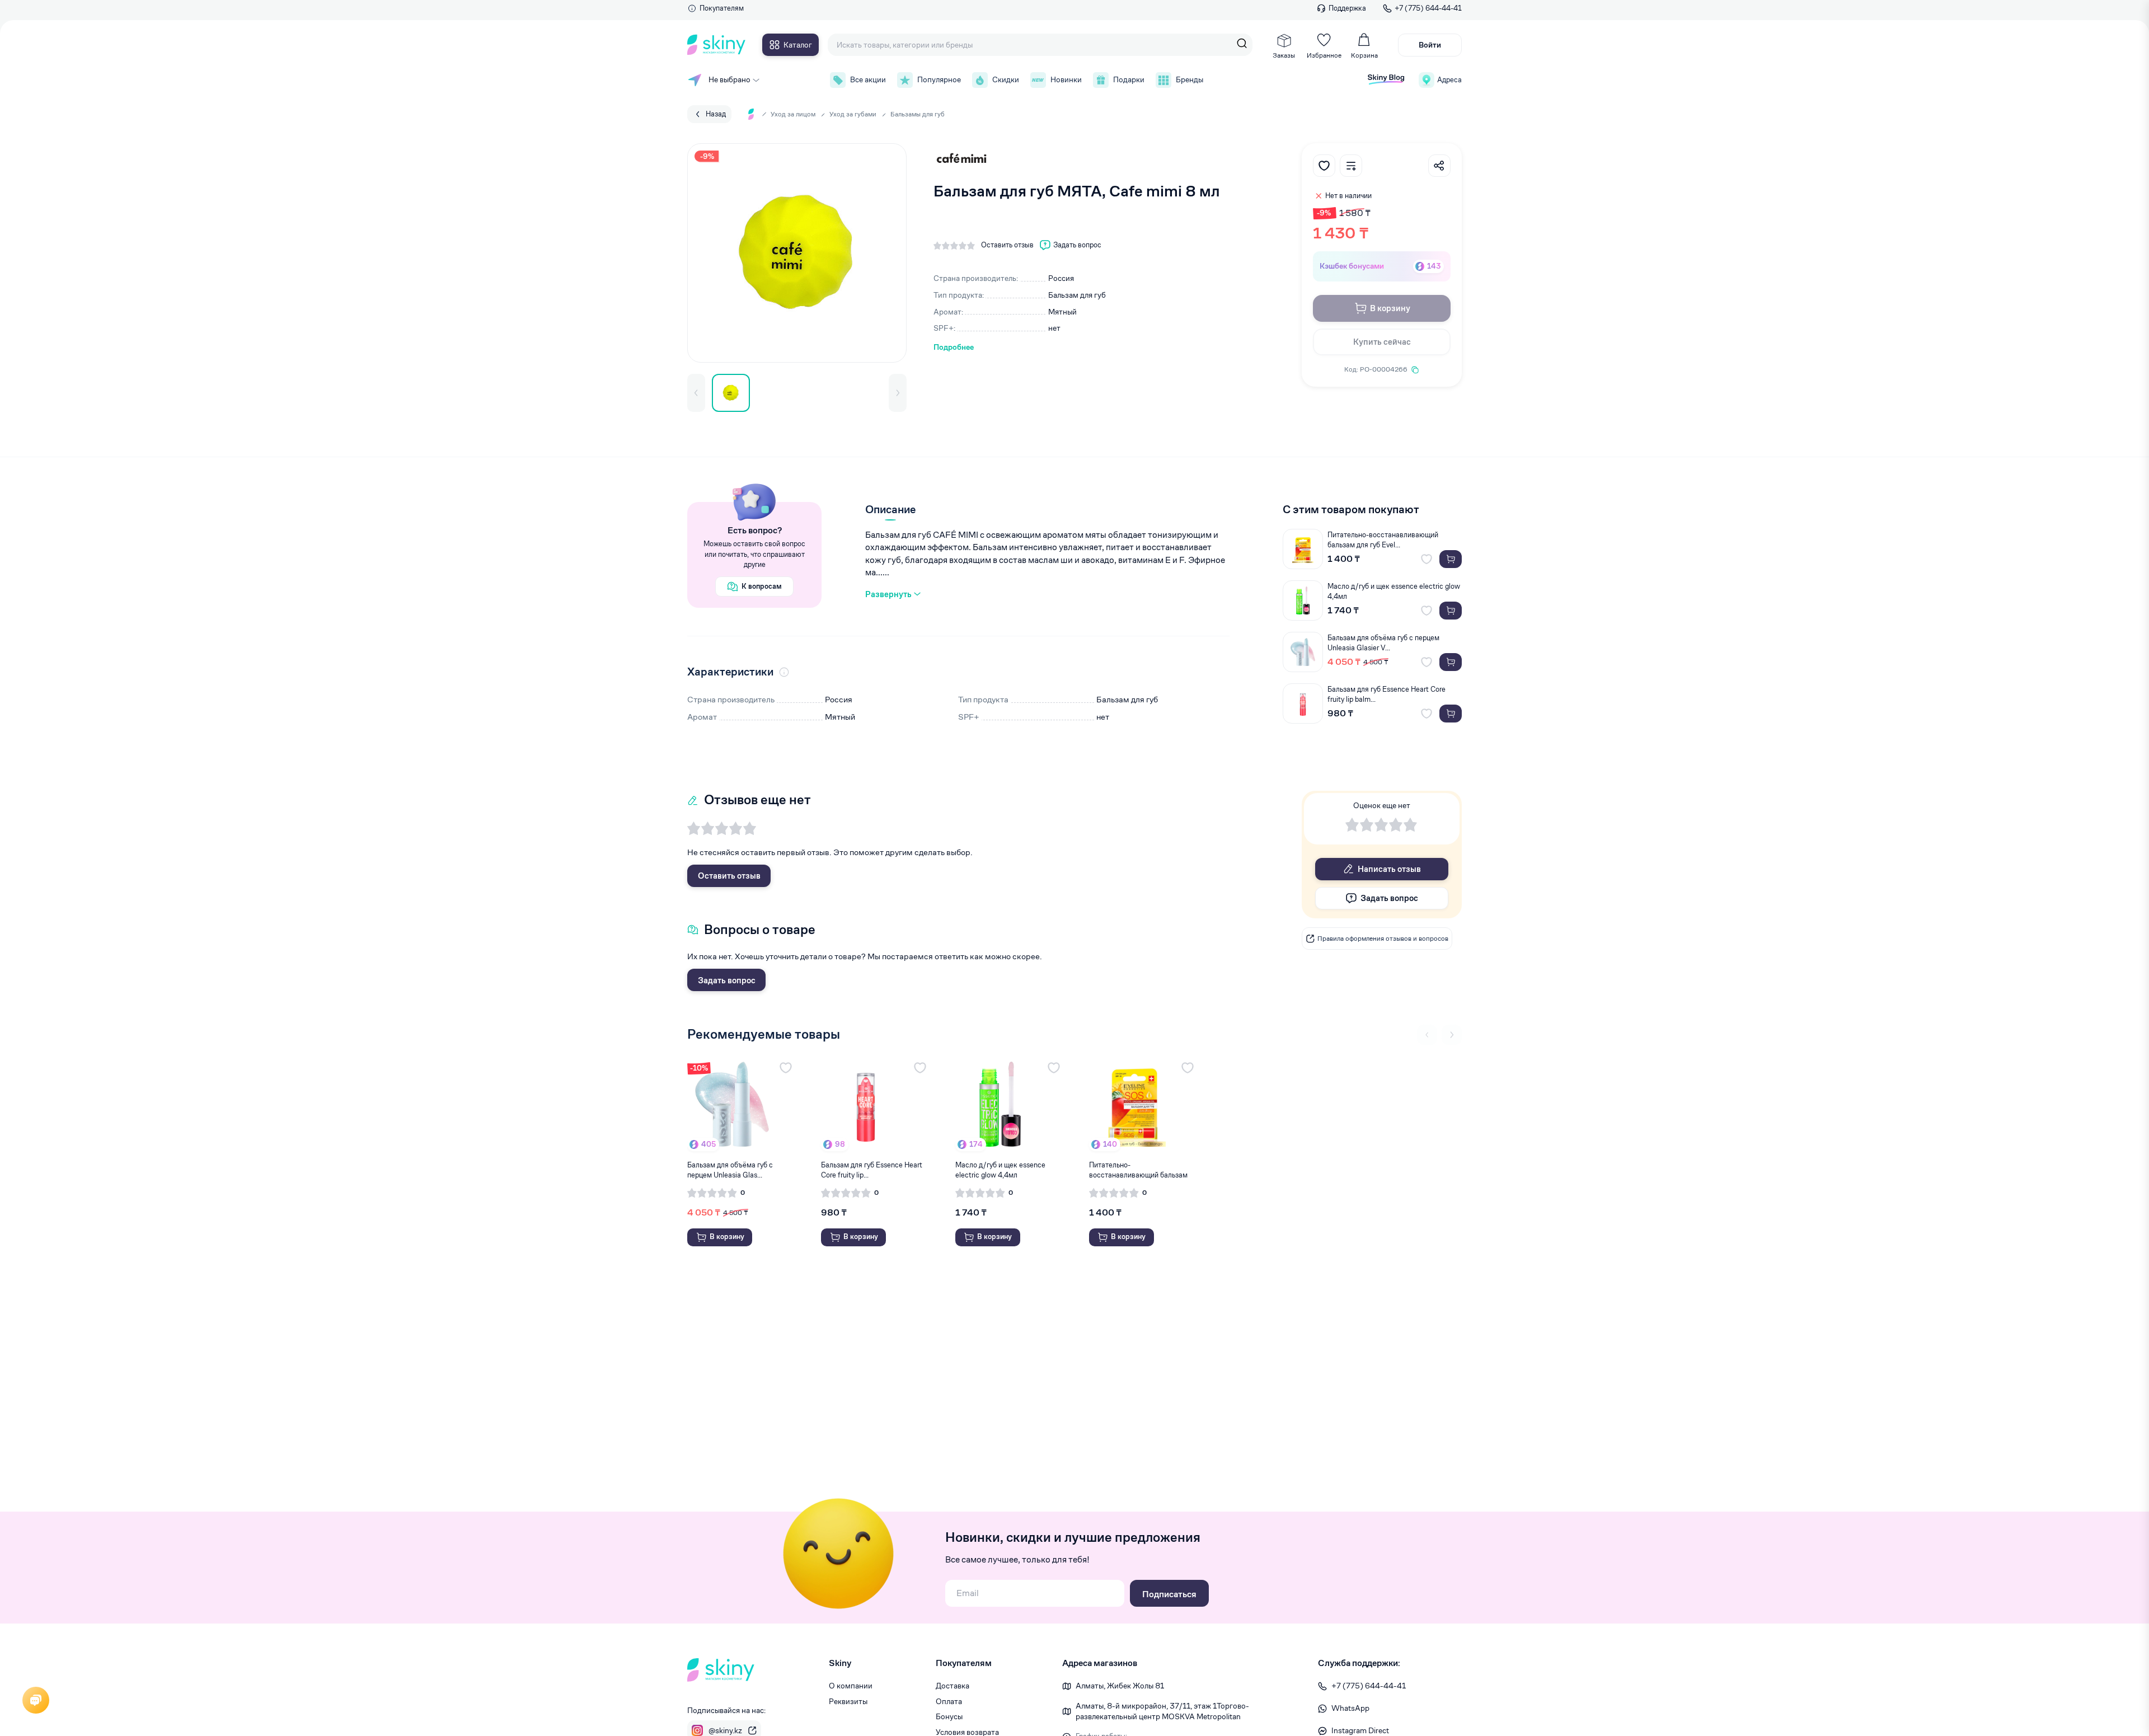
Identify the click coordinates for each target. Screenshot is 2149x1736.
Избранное (1324, 55)
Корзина (1364, 55)
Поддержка (1347, 8)
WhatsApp (1350, 1708)
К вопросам (762, 586)
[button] (696, 393)
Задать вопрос (727, 980)
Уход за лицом (793, 114)
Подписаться (1169, 1594)
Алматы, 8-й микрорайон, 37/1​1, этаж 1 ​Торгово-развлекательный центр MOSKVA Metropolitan (1162, 1711)
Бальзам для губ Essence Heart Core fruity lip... (872, 1170)
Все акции (868, 79)
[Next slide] (1452, 1035)
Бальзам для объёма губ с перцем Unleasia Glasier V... (1383, 643)
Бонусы (949, 1716)
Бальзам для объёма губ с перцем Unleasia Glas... (730, 1170)
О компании (851, 1686)
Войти (1430, 45)
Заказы (1284, 55)
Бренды (1190, 79)
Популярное (939, 79)
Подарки (1129, 79)
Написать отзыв (1389, 869)
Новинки (1066, 79)
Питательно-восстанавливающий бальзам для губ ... (1138, 1170)
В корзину (1390, 308)
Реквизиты (848, 1701)
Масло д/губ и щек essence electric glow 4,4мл (1394, 591)
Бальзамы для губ (918, 114)
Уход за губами (853, 114)
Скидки (1006, 79)
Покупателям (722, 8)
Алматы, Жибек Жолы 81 (1120, 1686)
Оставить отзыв (729, 876)
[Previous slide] (1427, 1035)
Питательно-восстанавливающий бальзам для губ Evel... (1383, 540)
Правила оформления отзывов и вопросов (1383, 938)
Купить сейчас (1382, 342)
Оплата (949, 1701)
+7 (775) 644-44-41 (1428, 8)
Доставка (952, 1686)
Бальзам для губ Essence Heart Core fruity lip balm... (1386, 694)
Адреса (1449, 80)
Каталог (798, 45)
